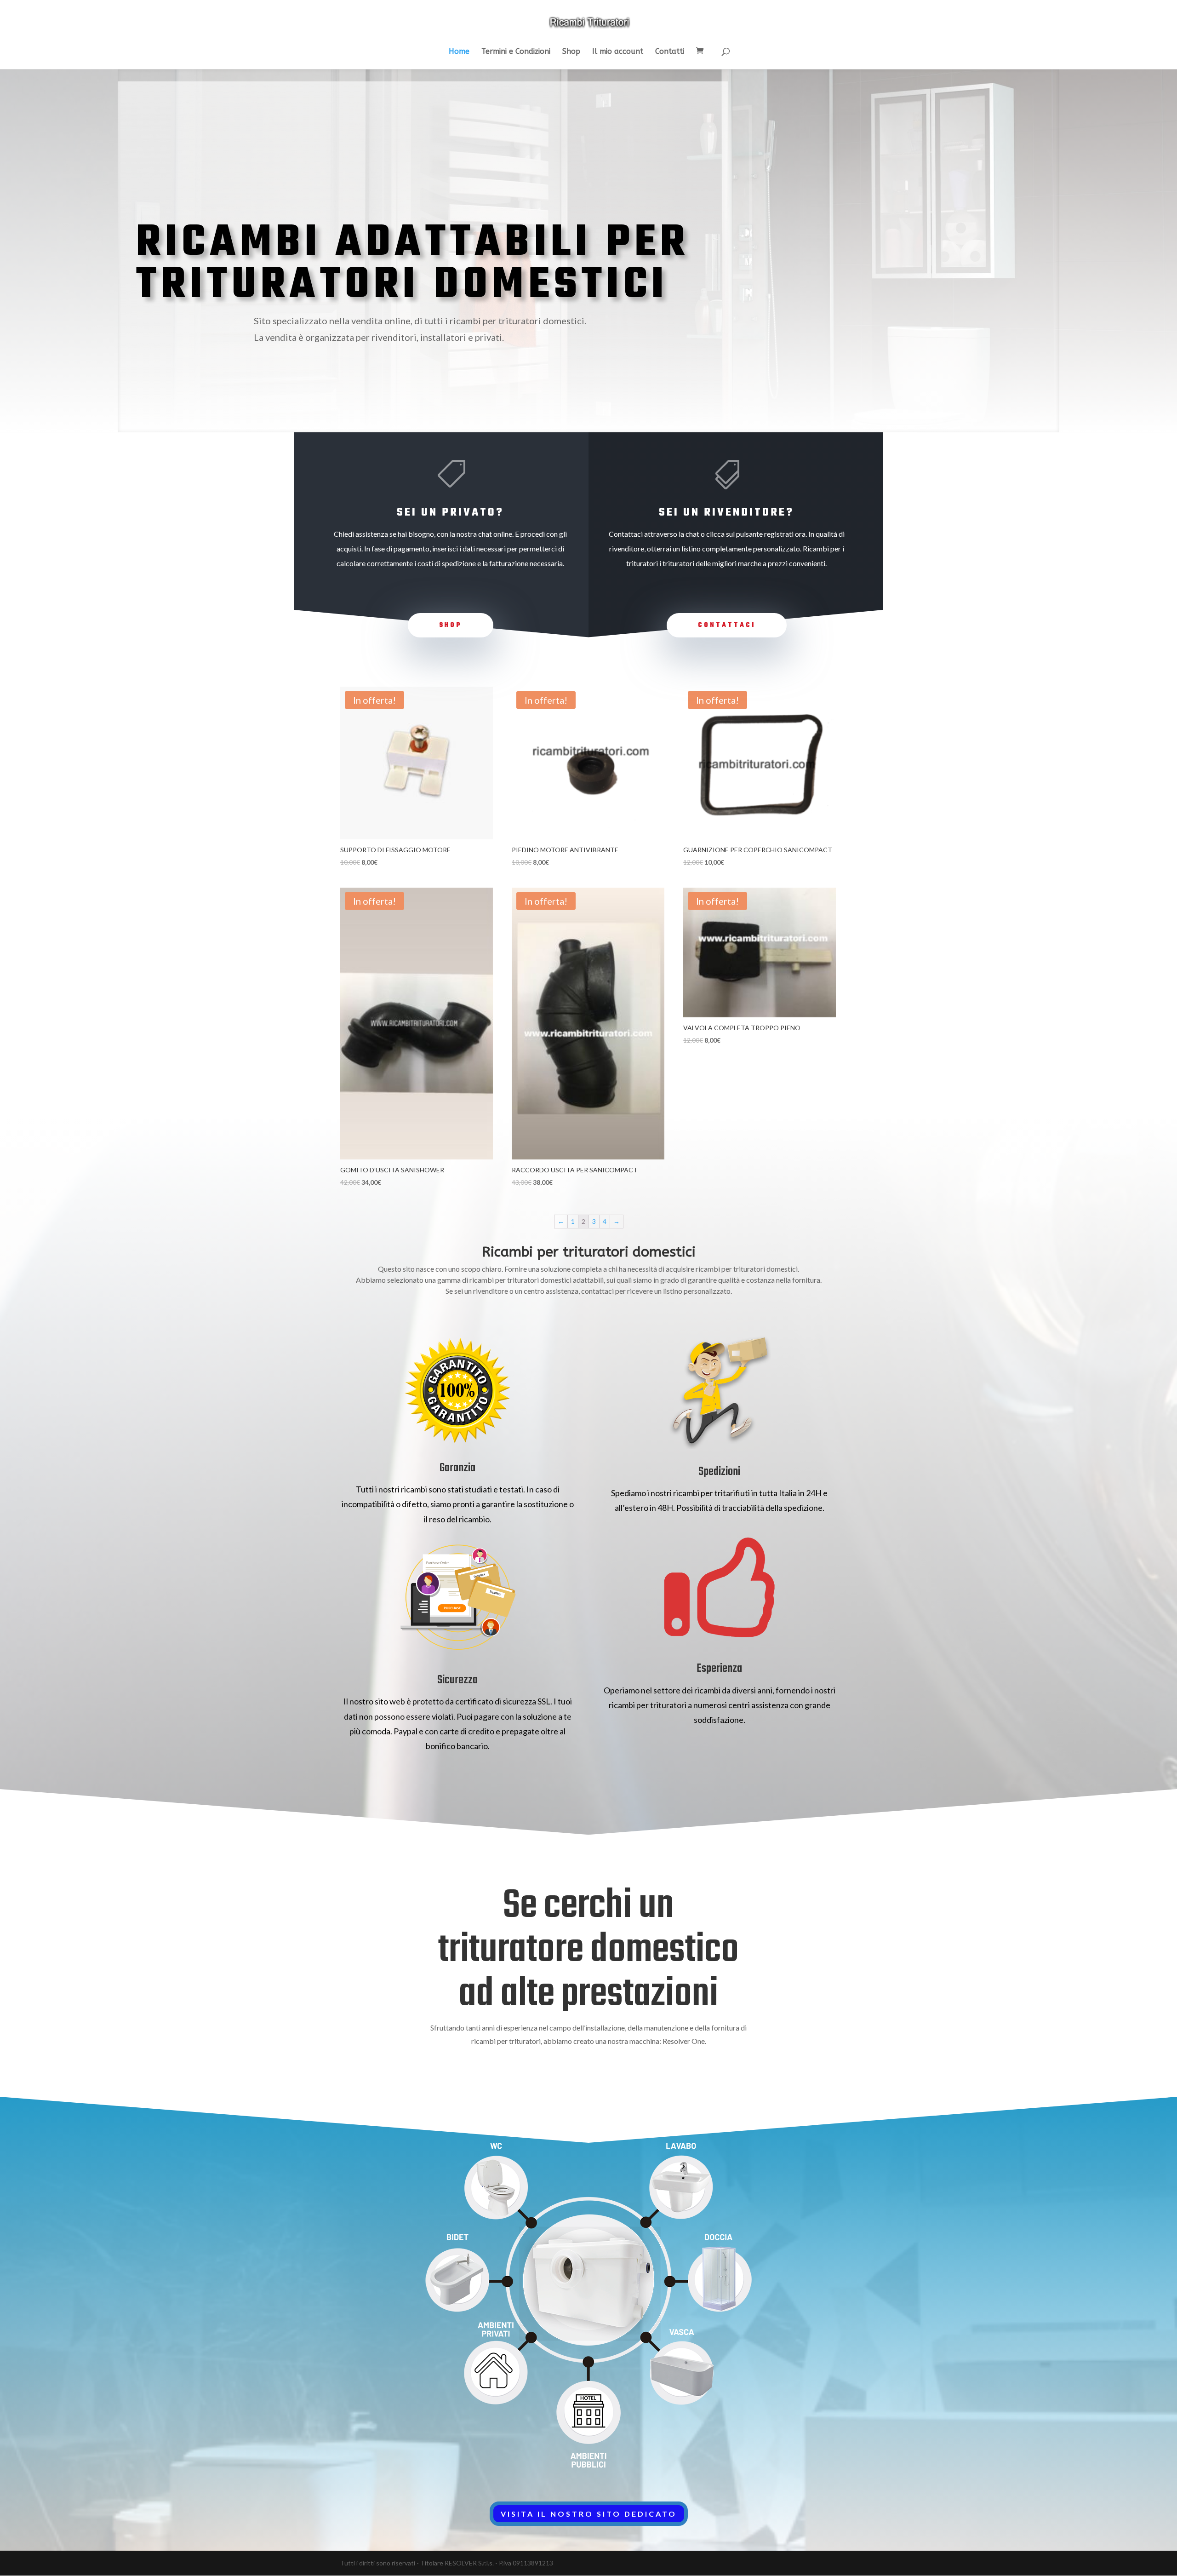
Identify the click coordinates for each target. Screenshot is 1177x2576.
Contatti (670, 52)
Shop (571, 52)
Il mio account (618, 52)
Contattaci (727, 625)
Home (459, 52)
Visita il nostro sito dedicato (589, 2514)
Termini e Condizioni (516, 52)
